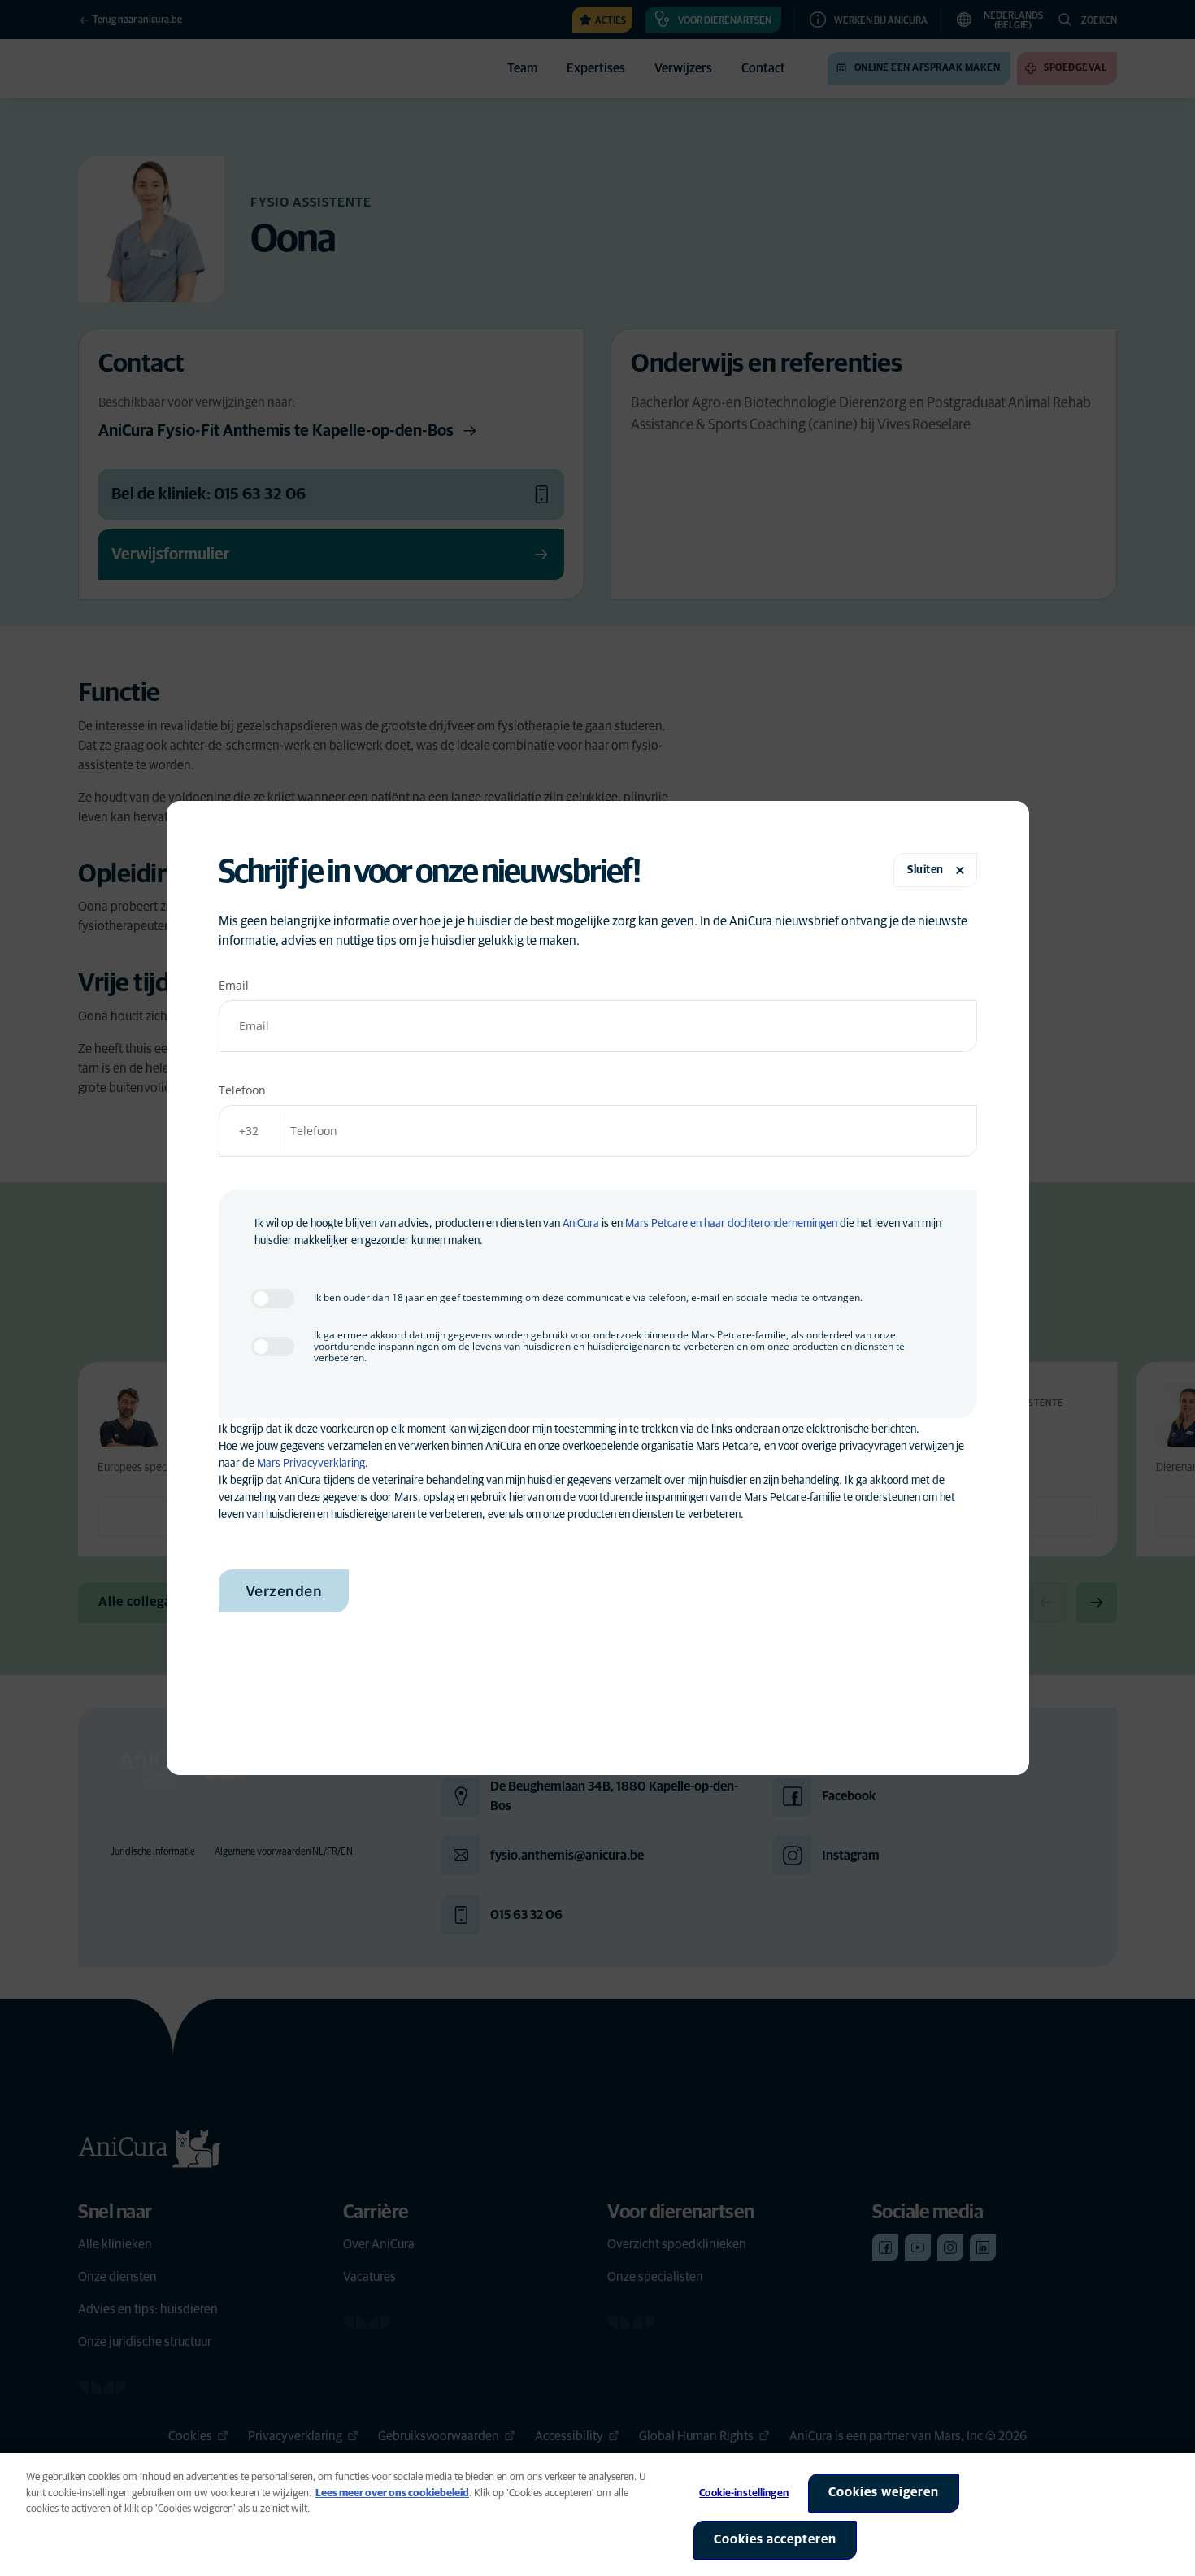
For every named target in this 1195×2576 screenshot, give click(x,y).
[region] (597, 2515)
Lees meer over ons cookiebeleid (392, 2493)
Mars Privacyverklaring (311, 1464)
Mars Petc (649, 1224)
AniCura (581, 1224)
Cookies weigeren (884, 2492)
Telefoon (242, 1090)
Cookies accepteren (775, 2539)
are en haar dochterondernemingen (756, 1224)
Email (234, 985)
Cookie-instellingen (743, 2493)
